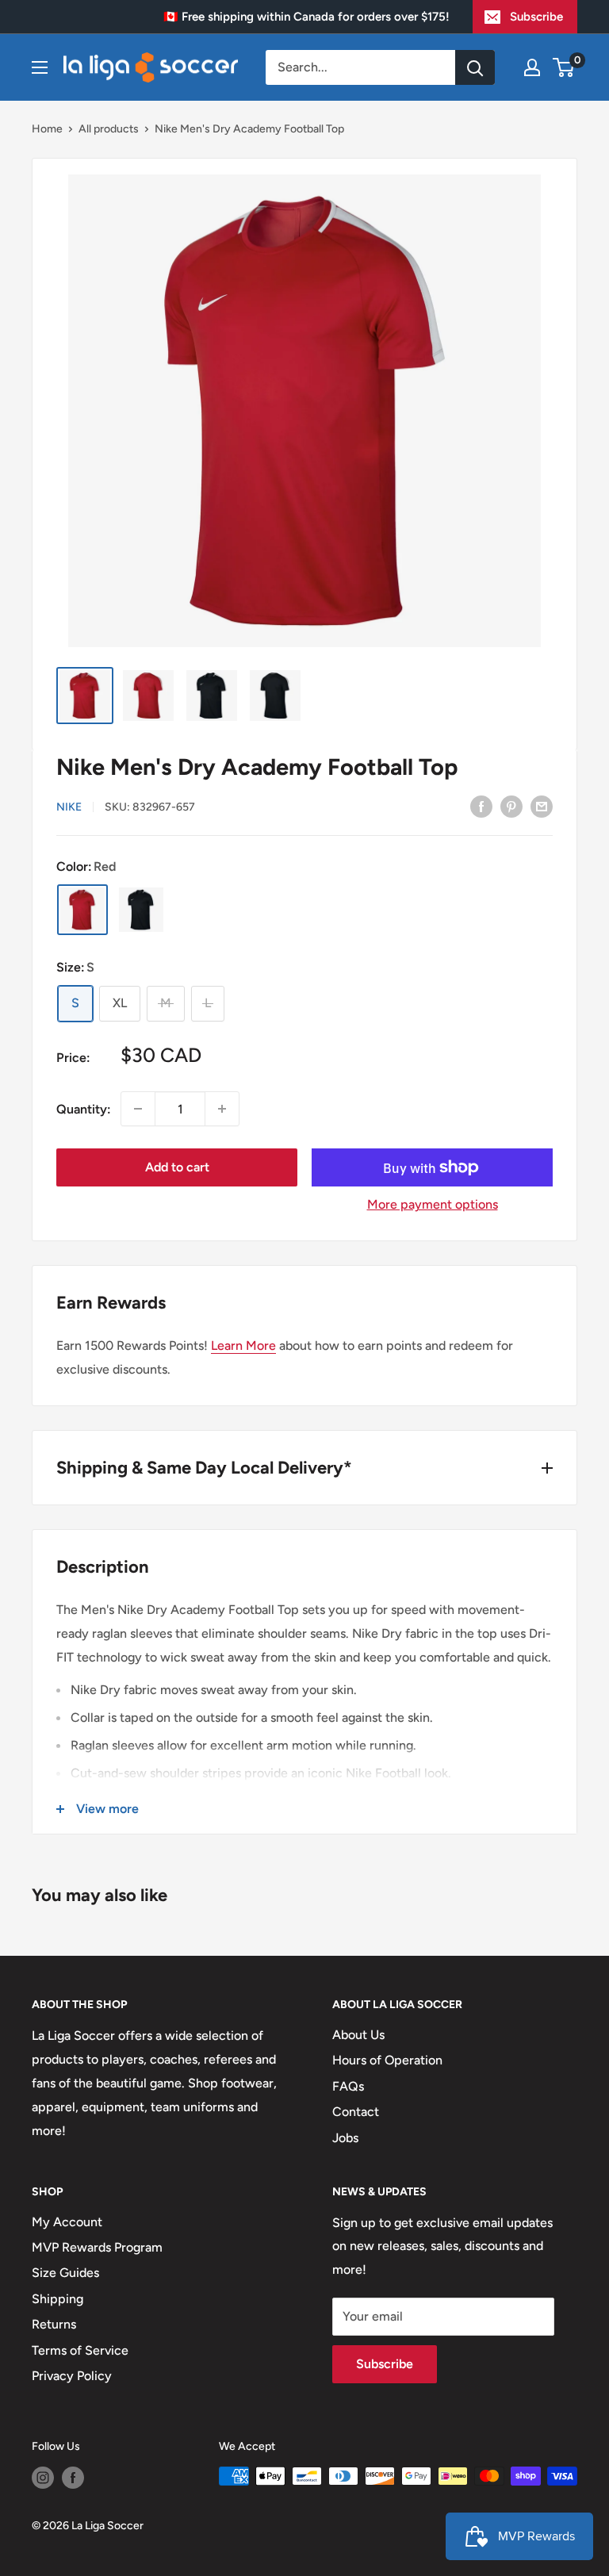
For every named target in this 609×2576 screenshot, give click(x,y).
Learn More (243, 1345)
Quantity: (84, 1109)
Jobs (345, 2138)
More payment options (433, 1204)
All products (109, 129)
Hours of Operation (387, 2060)
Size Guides (65, 2273)
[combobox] (360, 67)
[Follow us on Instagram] (43, 2478)
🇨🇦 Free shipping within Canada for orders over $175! (306, 17)
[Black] (141, 910)
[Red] (82, 910)
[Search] (475, 67)
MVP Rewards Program (97, 2247)
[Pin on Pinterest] (511, 806)
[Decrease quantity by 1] (138, 1109)
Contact (356, 2112)
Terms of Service (80, 2350)
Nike (69, 807)
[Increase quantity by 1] (222, 1109)
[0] (564, 67)
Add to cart (177, 1167)
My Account (67, 2222)
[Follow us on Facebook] (73, 2478)
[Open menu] (40, 67)
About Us (358, 2035)
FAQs (348, 2086)
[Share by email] (542, 806)
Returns (54, 2324)
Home (47, 129)
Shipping (57, 2299)
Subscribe (536, 17)
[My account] (532, 67)
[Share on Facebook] (481, 806)
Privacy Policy (72, 2376)
